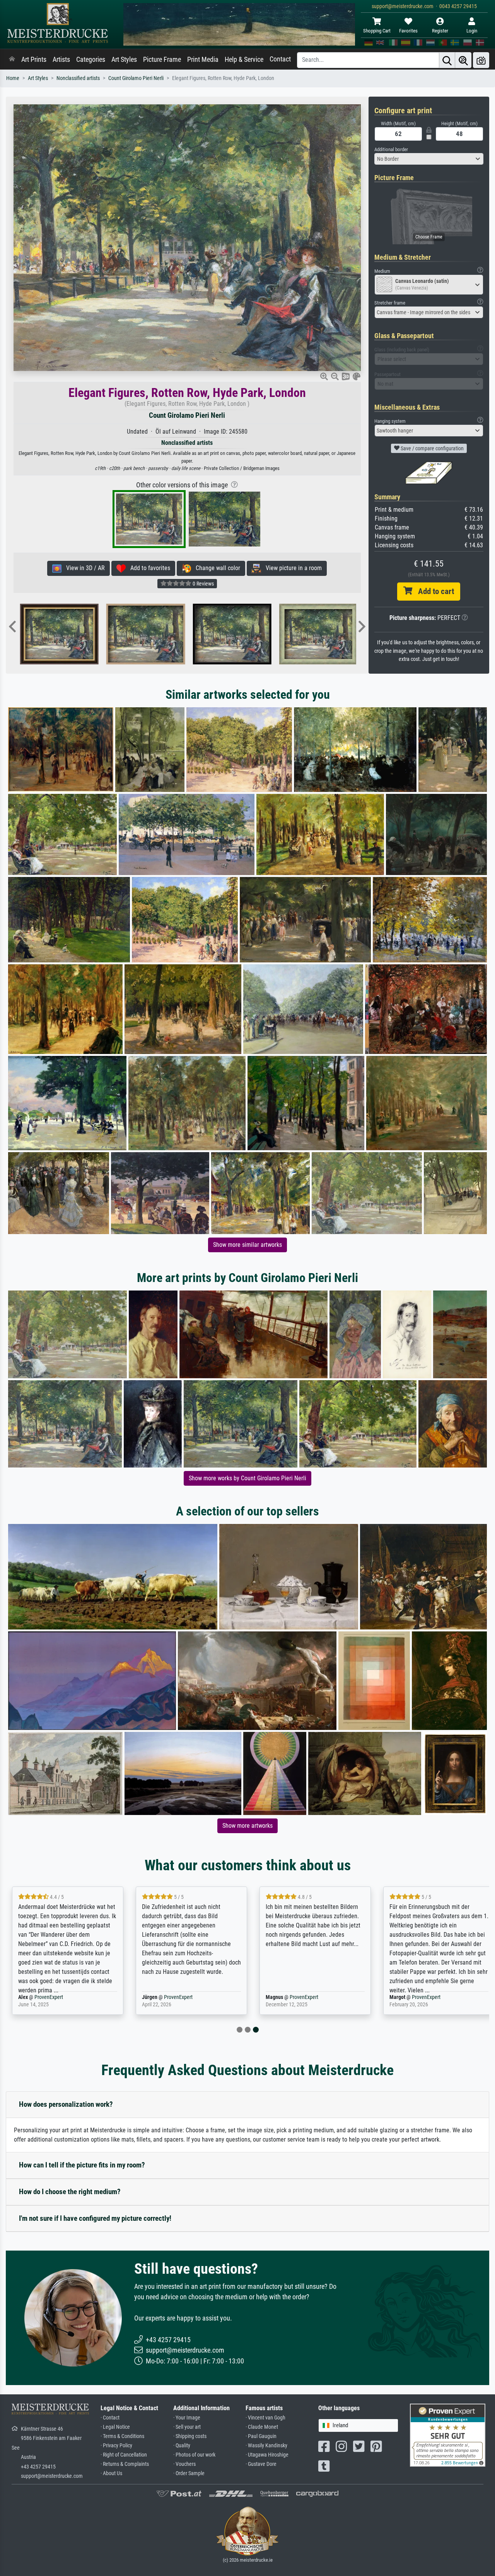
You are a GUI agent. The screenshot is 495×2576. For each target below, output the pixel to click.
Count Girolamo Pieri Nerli (136, 78)
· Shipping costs (190, 2436)
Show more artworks (247, 1826)
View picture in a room (291, 568)
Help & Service (244, 60)
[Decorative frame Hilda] (317, 634)
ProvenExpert (56, 1997)
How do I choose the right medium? (70, 2192)
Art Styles (124, 60)
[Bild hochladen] (481, 60)
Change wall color (216, 568)
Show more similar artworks (247, 1245)
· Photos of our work (194, 2455)
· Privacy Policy (116, 2446)
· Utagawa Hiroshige (267, 2455)
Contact (280, 59)
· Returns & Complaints (125, 2464)
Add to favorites (148, 568)
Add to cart (433, 591)
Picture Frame (162, 60)
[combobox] (429, 159)
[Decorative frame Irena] (230, 634)
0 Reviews (203, 584)
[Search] (447, 60)
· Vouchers (184, 2464)
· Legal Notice (115, 2427)
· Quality (182, 2446)
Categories (91, 60)
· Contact (110, 2418)
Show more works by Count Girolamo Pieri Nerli (247, 1478)
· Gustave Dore (261, 2464)
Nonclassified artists (78, 78)
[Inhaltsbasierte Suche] (463, 60)
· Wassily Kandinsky (266, 2446)
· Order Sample (189, 2473)
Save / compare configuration (432, 448)
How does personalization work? (66, 2104)
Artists (61, 60)
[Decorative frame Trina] (144, 634)
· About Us (111, 2473)
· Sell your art (187, 2427)
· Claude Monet (262, 2427)
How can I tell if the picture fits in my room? (82, 2165)
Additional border (391, 149)
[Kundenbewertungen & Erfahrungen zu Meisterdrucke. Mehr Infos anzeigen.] (448, 2435)
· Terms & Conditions (122, 2436)
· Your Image (187, 2418)
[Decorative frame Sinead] (57, 634)
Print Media (203, 60)
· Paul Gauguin (261, 2436)
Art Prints (34, 60)
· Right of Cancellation (124, 2455)
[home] (12, 60)
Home (13, 78)
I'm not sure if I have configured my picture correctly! (95, 2218)
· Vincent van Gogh (265, 2418)
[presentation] (12, 627)
